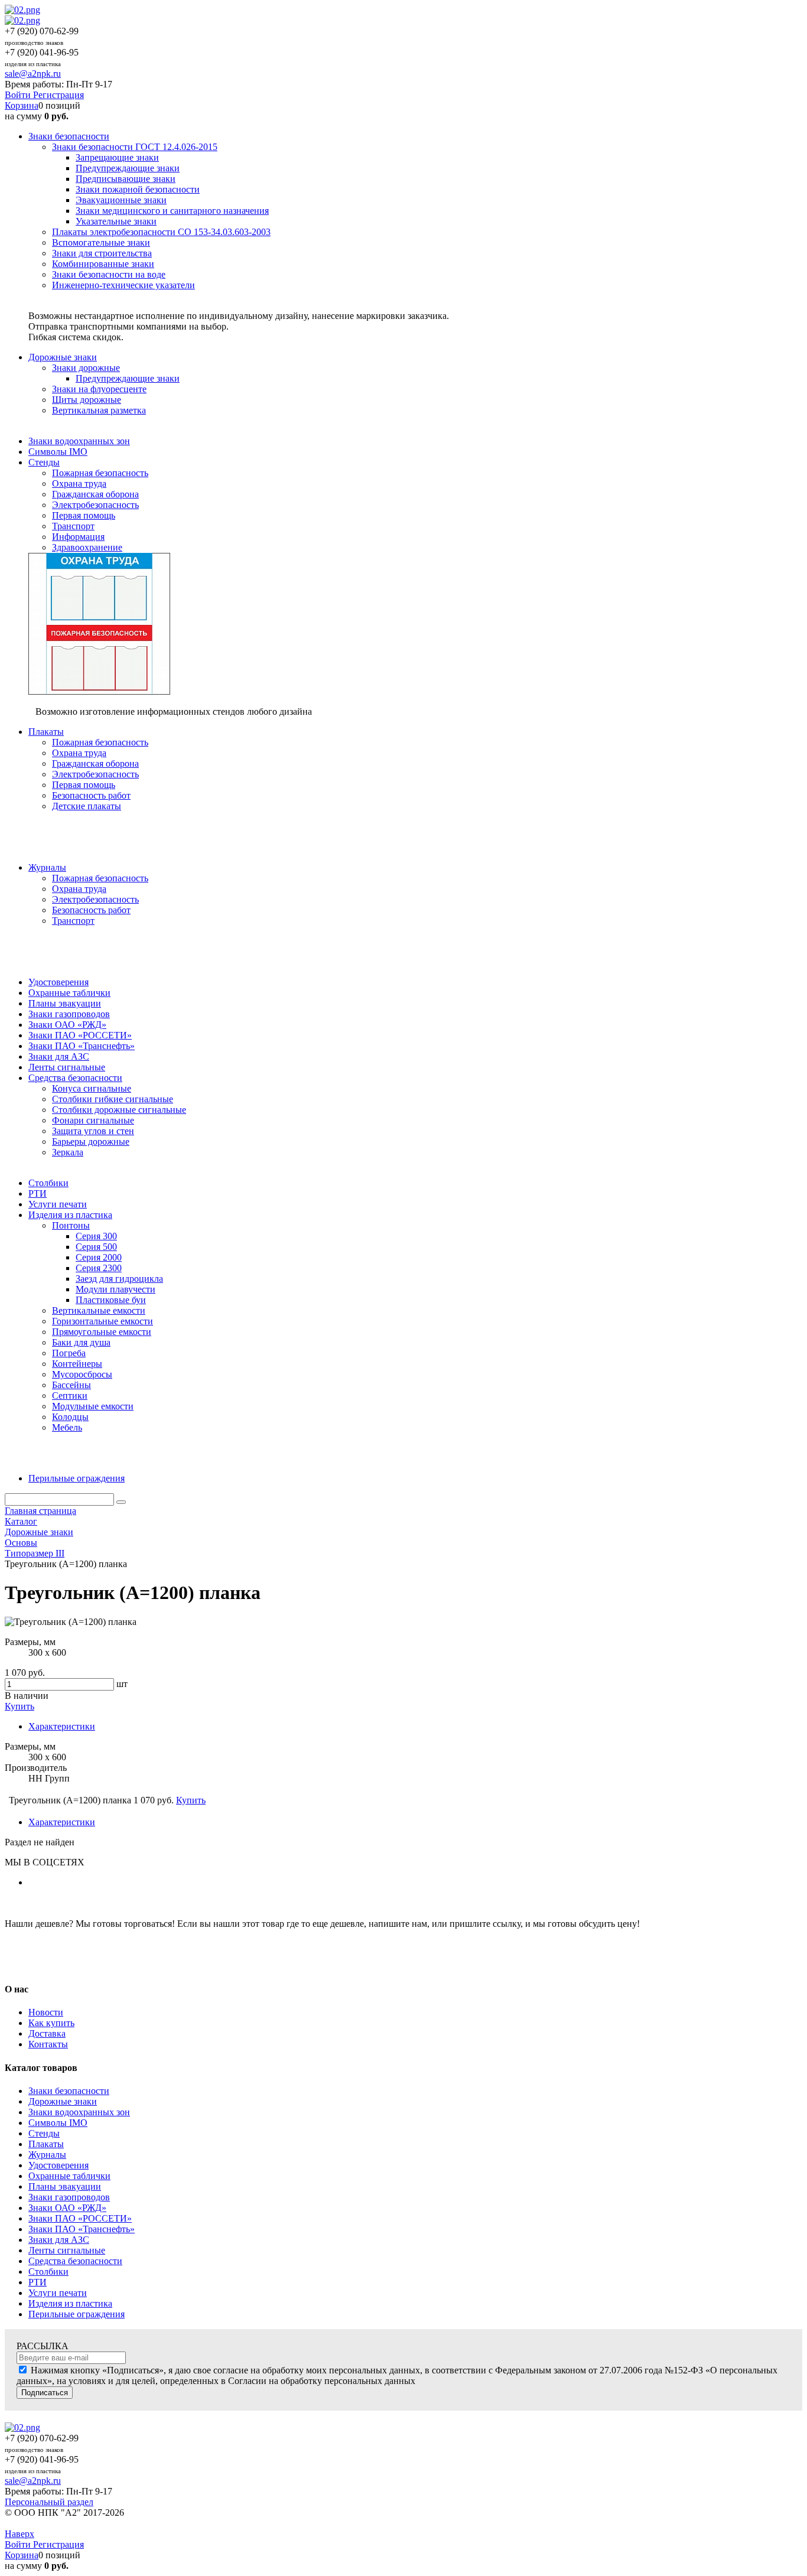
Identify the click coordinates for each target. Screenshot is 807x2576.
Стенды (44, 2133)
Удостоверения (58, 2165)
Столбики (48, 2271)
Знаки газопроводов (69, 2197)
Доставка (47, 2033)
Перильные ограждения (77, 2314)
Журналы (47, 2155)
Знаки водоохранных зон (79, 2112)
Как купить (51, 2023)
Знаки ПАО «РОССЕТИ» (80, 2218)
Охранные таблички (69, 2176)
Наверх (19, 2534)
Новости (46, 2012)
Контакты (48, 2044)
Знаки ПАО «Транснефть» (82, 2229)
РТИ (38, 2282)
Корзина (22, 105)
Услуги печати (58, 2293)
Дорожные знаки (63, 2101)
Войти (19, 95)
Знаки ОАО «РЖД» (67, 2208)
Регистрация (58, 95)
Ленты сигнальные (67, 2250)
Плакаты (46, 2144)
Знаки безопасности (69, 2091)
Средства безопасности (75, 2261)
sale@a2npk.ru (33, 74)
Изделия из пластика (70, 2303)
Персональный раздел (49, 2502)
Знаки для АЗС (59, 2240)
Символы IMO (58, 2123)
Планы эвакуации (65, 2186)
